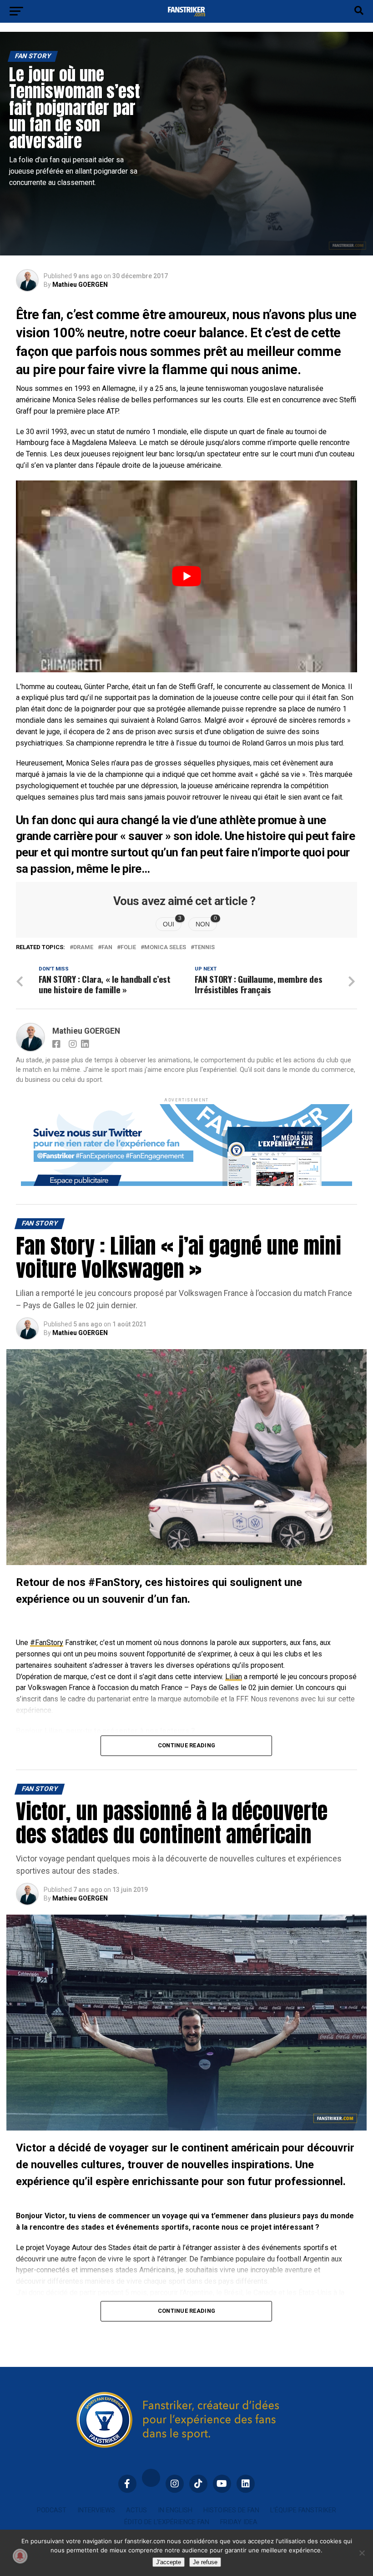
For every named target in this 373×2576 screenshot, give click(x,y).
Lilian (234, 1677)
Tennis (204, 948)
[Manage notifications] (20, 2556)
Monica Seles (165, 948)
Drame (83, 948)
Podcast (52, 2510)
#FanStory (47, 1643)
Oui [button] (172, 923)
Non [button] (206, 923)
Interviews (96, 2510)
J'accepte (169, 2562)
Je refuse (205, 2562)
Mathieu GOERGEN (80, 285)
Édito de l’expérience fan (167, 2522)
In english (175, 2510)
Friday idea (239, 2522)
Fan (107, 948)
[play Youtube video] (186, 576)
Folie (128, 948)
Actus (136, 2510)
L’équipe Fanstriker (303, 2510)
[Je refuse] (362, 2553)
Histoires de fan (231, 2510)
